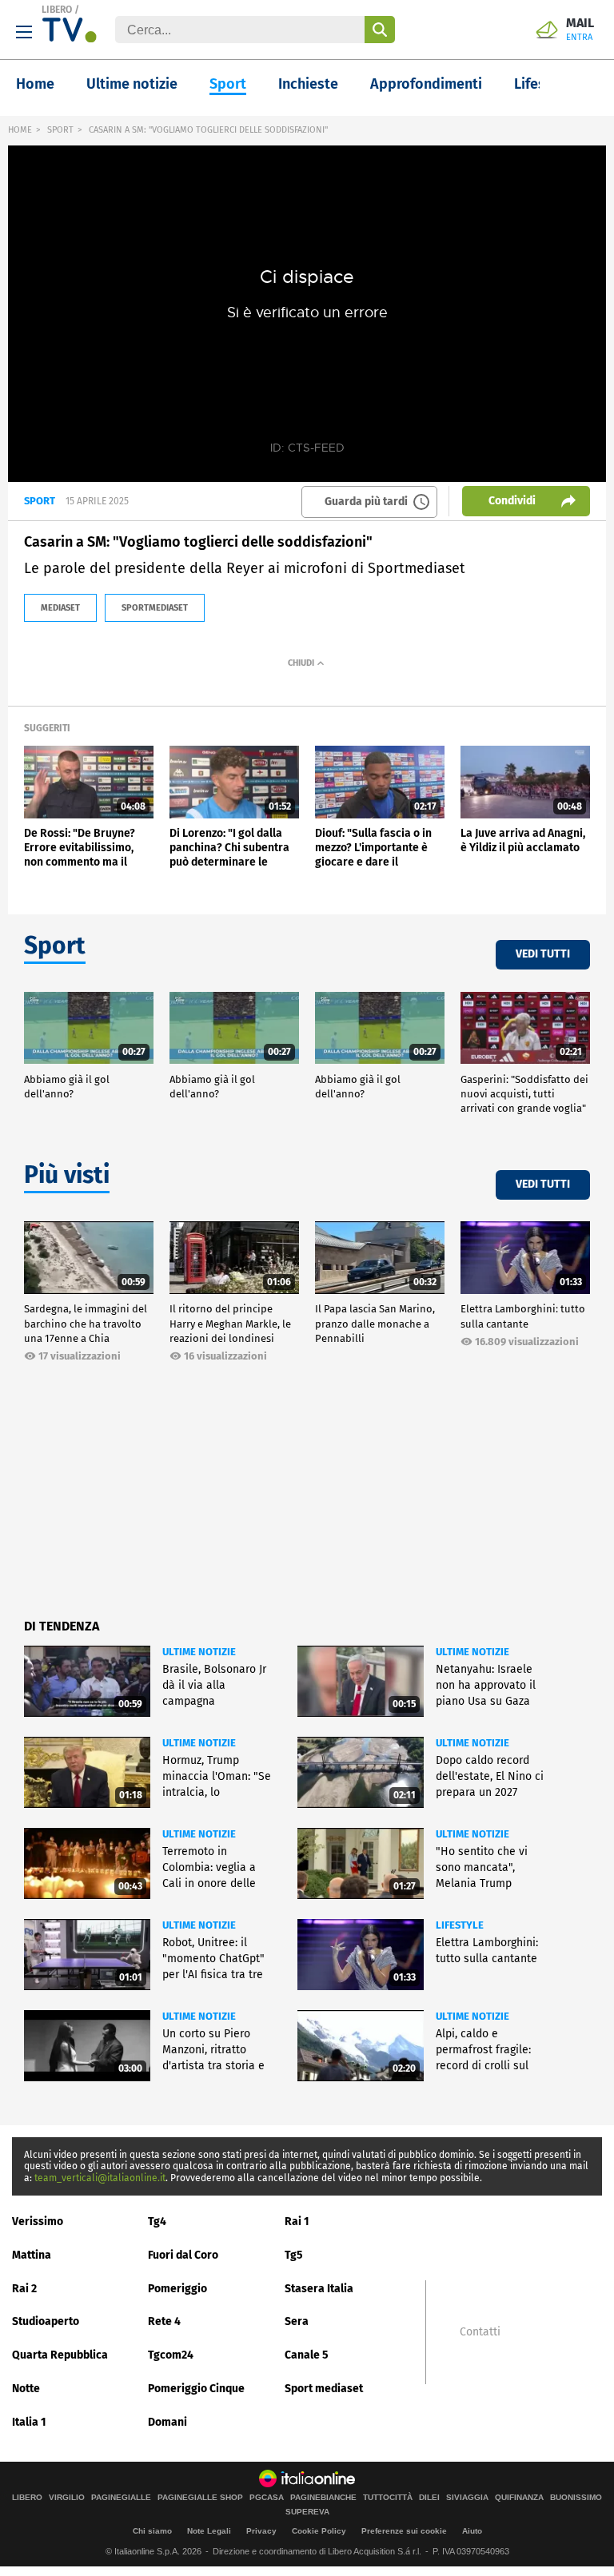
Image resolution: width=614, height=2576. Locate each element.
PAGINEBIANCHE (323, 2498)
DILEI (429, 2498)
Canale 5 (307, 2355)
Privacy (261, 2531)
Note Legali (209, 2531)
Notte (26, 2389)
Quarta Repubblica (60, 2355)
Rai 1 (297, 2222)
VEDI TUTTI (543, 954)
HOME (20, 130)
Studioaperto (46, 2321)
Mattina (32, 2255)
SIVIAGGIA (467, 2498)
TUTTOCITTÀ (388, 2498)
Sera (297, 2321)
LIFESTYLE (460, 1925)
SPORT (60, 130)
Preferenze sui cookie (404, 2531)
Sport (228, 84)
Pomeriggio (177, 2289)
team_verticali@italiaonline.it (100, 2178)
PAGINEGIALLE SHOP (200, 2498)
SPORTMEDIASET (155, 608)
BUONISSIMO (576, 2498)
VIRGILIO (67, 2498)
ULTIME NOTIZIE (199, 1652)
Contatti (480, 2332)
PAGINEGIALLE (121, 2498)
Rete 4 (164, 2321)
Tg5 (294, 2255)
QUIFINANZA (519, 2498)
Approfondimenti (426, 84)
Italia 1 (29, 2422)
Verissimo (38, 2222)
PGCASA (267, 2498)
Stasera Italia (319, 2289)
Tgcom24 (171, 2355)
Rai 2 (24, 2289)
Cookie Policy (319, 2531)
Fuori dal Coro (183, 2255)
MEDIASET (60, 608)
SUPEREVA (307, 2512)
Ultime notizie (132, 84)
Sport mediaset (324, 2389)
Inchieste (308, 84)
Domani (167, 2422)
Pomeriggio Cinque (196, 2389)
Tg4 (157, 2222)
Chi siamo (152, 2531)
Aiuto (472, 2531)
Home (35, 84)
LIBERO (57, 10)
